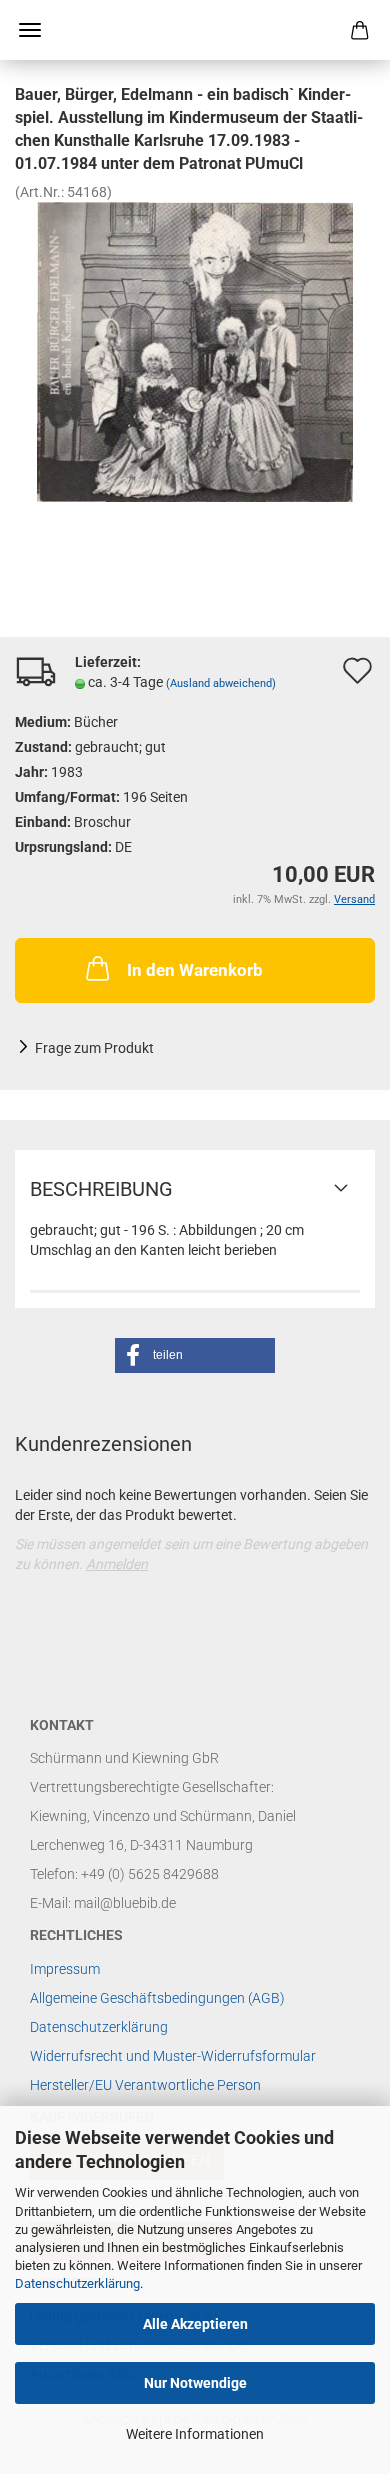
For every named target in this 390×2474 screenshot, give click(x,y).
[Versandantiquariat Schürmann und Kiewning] (195, 30)
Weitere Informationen (195, 2434)
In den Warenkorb (195, 970)
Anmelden (117, 1564)
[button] (195, 1355)
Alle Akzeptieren (195, 2324)
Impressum (65, 1969)
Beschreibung (101, 1189)
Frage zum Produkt (94, 1048)
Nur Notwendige (195, 2383)
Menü (30, 30)
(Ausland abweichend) (221, 683)
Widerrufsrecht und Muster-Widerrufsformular (173, 2056)
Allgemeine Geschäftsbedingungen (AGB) (157, 1998)
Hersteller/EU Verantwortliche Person (145, 2085)
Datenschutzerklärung (77, 2283)
